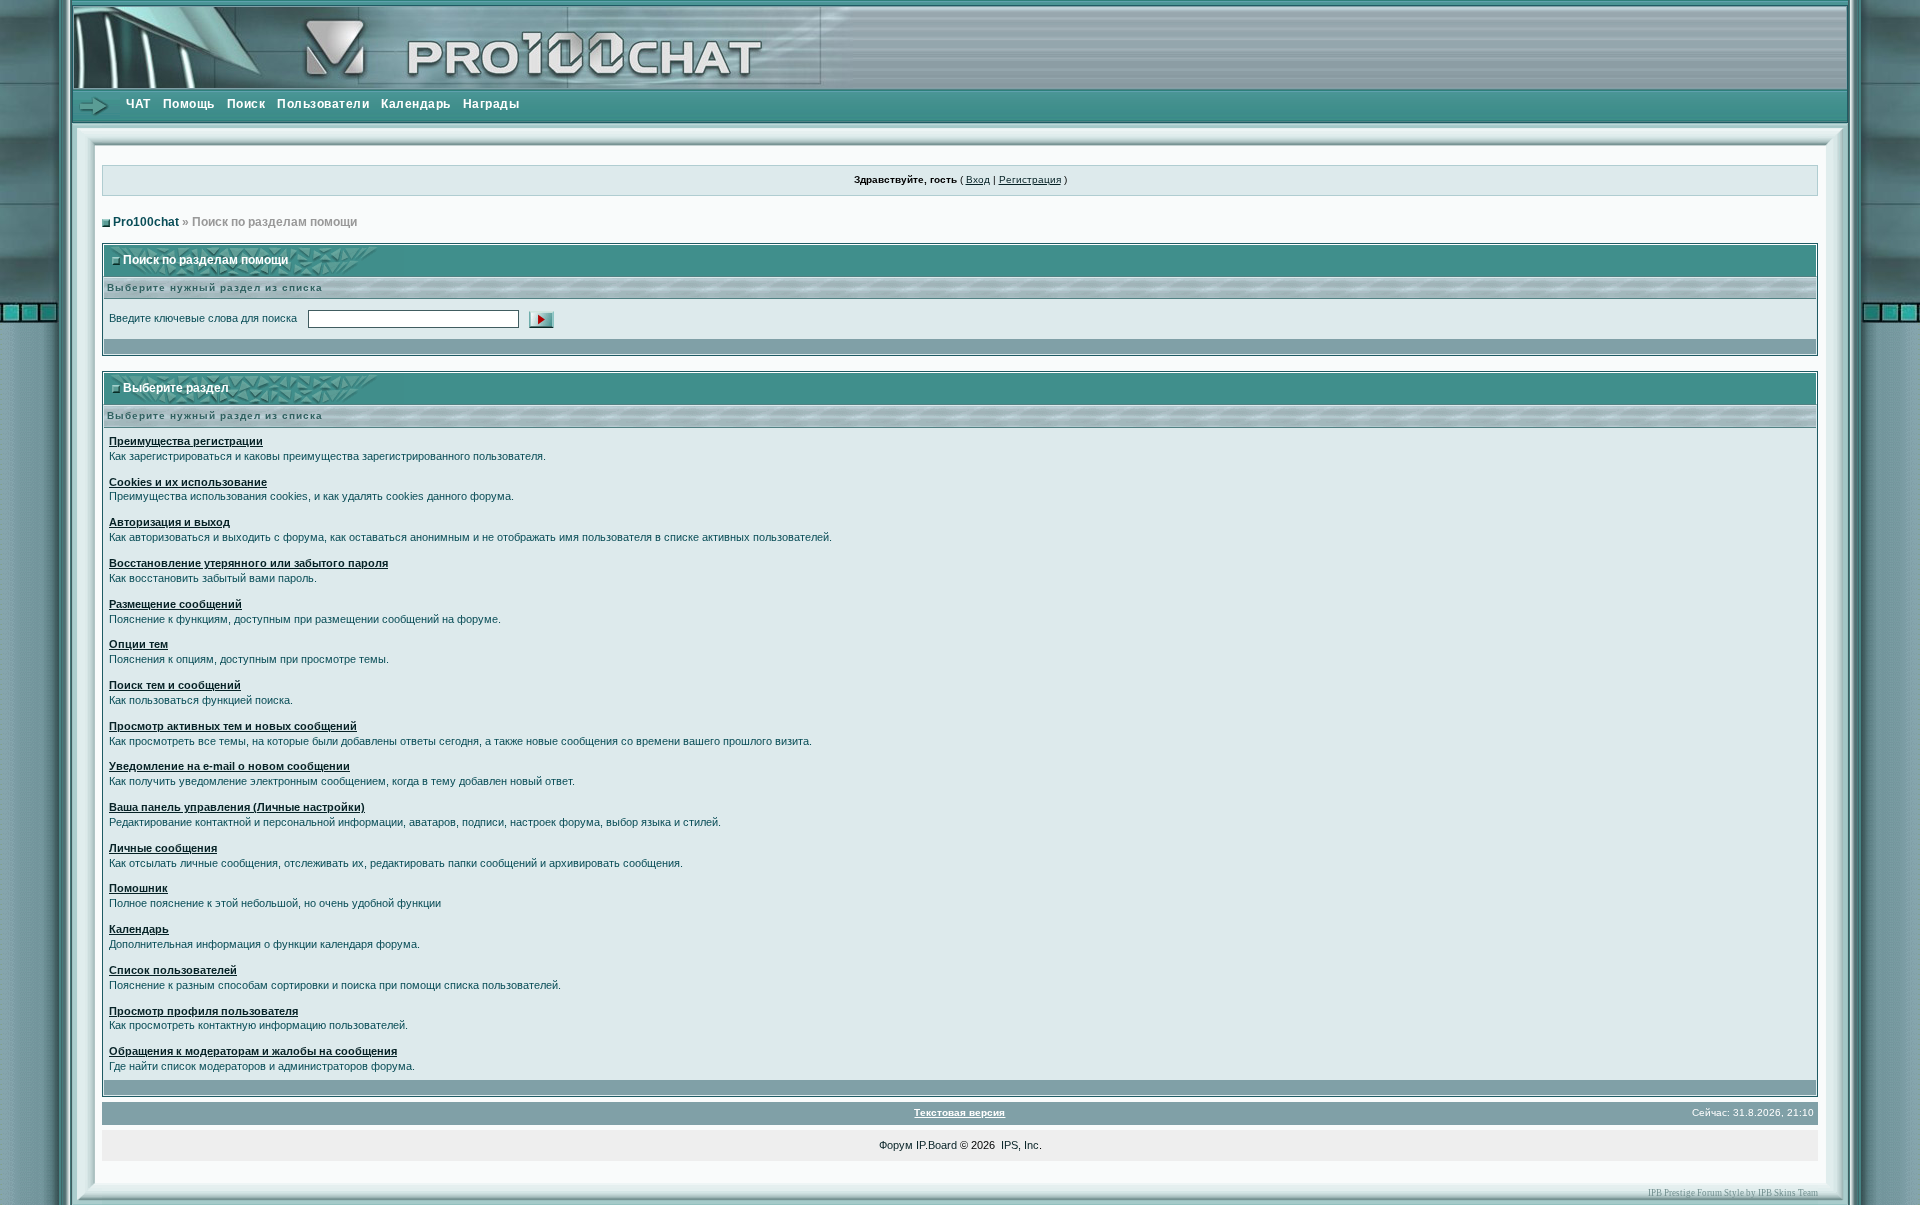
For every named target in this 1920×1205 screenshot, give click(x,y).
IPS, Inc (1020, 1145)
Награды (491, 104)
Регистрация (1030, 179)
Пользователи (323, 104)
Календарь (416, 104)
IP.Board (936, 1145)
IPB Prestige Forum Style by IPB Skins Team (1733, 1193)
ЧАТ (138, 104)
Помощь (189, 104)
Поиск (246, 104)
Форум (896, 1145)
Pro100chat (146, 222)
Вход (978, 179)
